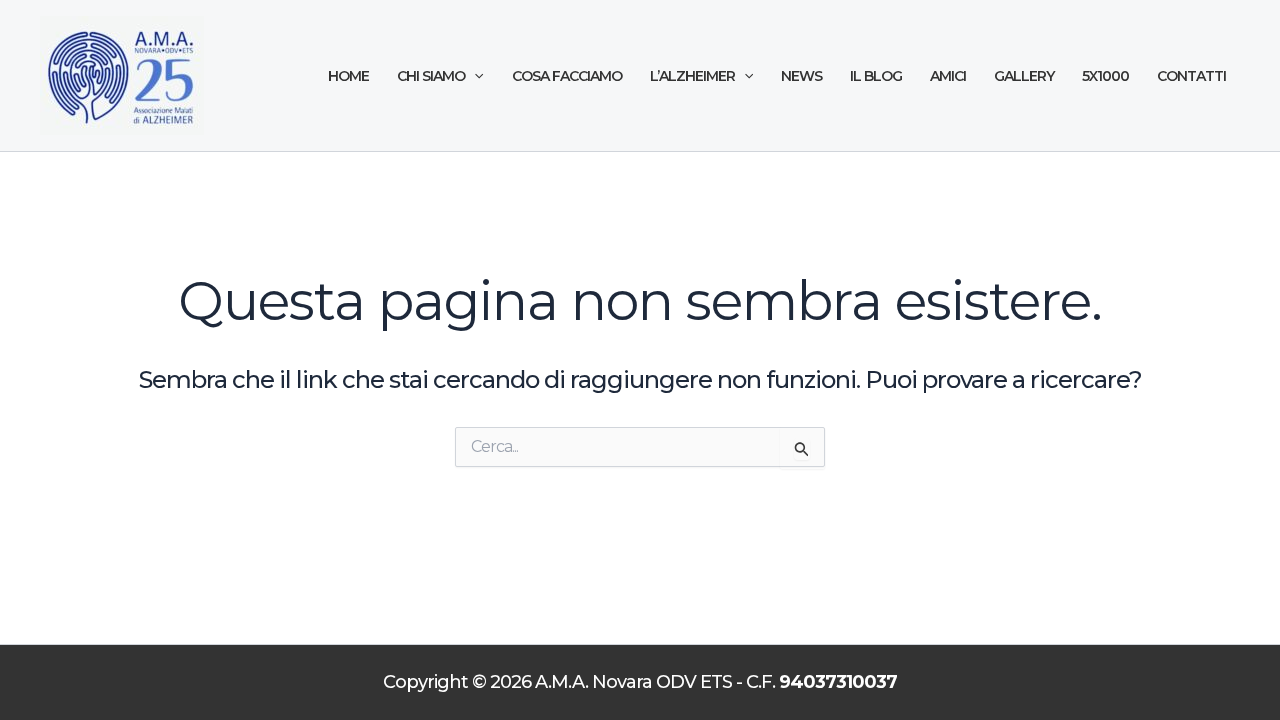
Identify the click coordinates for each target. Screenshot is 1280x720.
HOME (348, 76)
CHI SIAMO (431, 76)
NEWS (801, 76)
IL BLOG (876, 76)
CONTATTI (1191, 76)
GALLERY (1024, 76)
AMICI (948, 76)
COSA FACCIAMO (567, 76)
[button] (474, 76)
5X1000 (1105, 76)
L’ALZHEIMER (692, 76)
